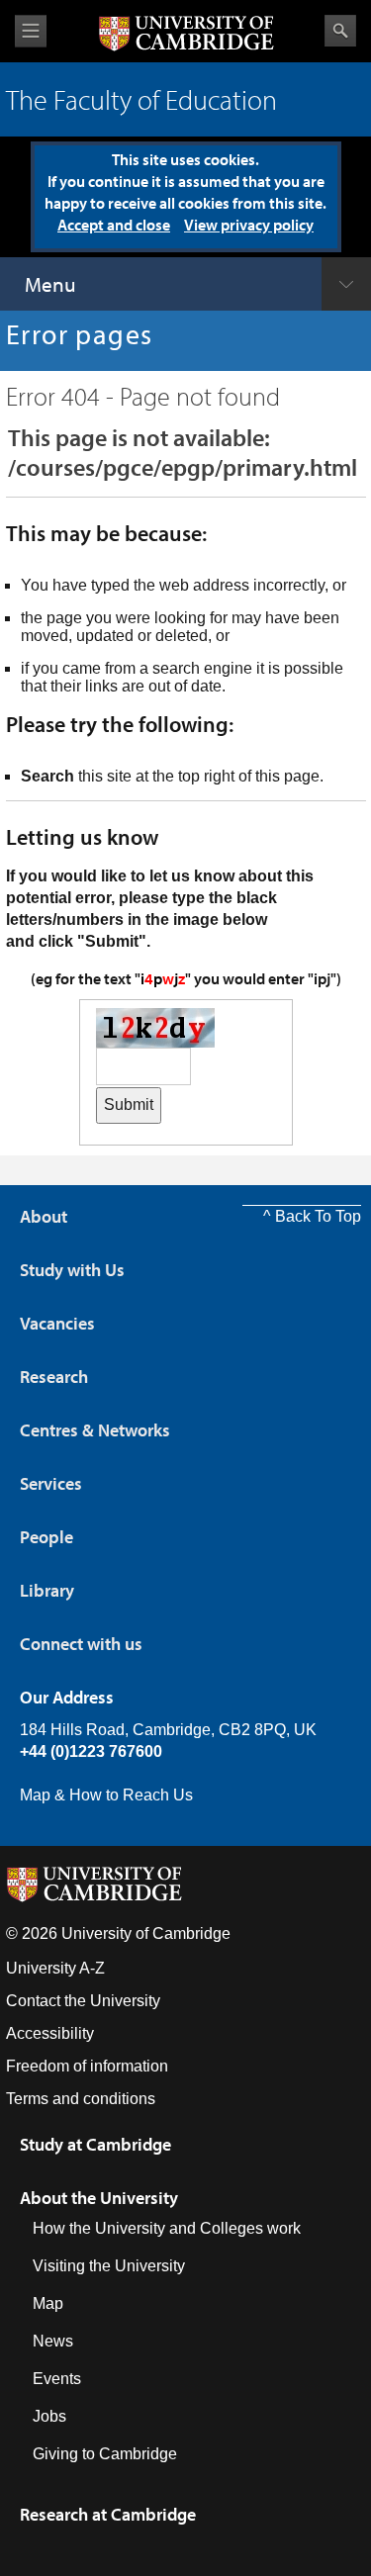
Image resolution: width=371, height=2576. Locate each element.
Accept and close (114, 225)
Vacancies (57, 1323)
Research (54, 1377)
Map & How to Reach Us (106, 1795)
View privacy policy (249, 225)
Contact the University (83, 2001)
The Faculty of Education (141, 99)
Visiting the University (109, 2266)
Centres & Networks (95, 1430)
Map (48, 2303)
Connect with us (81, 1644)
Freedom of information (87, 2066)
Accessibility (50, 2033)
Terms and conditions (81, 2099)
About (44, 1216)
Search (340, 31)
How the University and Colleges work (167, 2228)
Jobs (49, 2416)
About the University (99, 2198)
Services (51, 1483)
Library (47, 1590)
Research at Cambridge (108, 2514)
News (53, 2341)
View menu (31, 31)
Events (57, 2379)
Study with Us (72, 1270)
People (46, 1537)
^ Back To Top (312, 1216)
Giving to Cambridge (105, 2454)
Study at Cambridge (95, 2144)
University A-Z (55, 1968)
